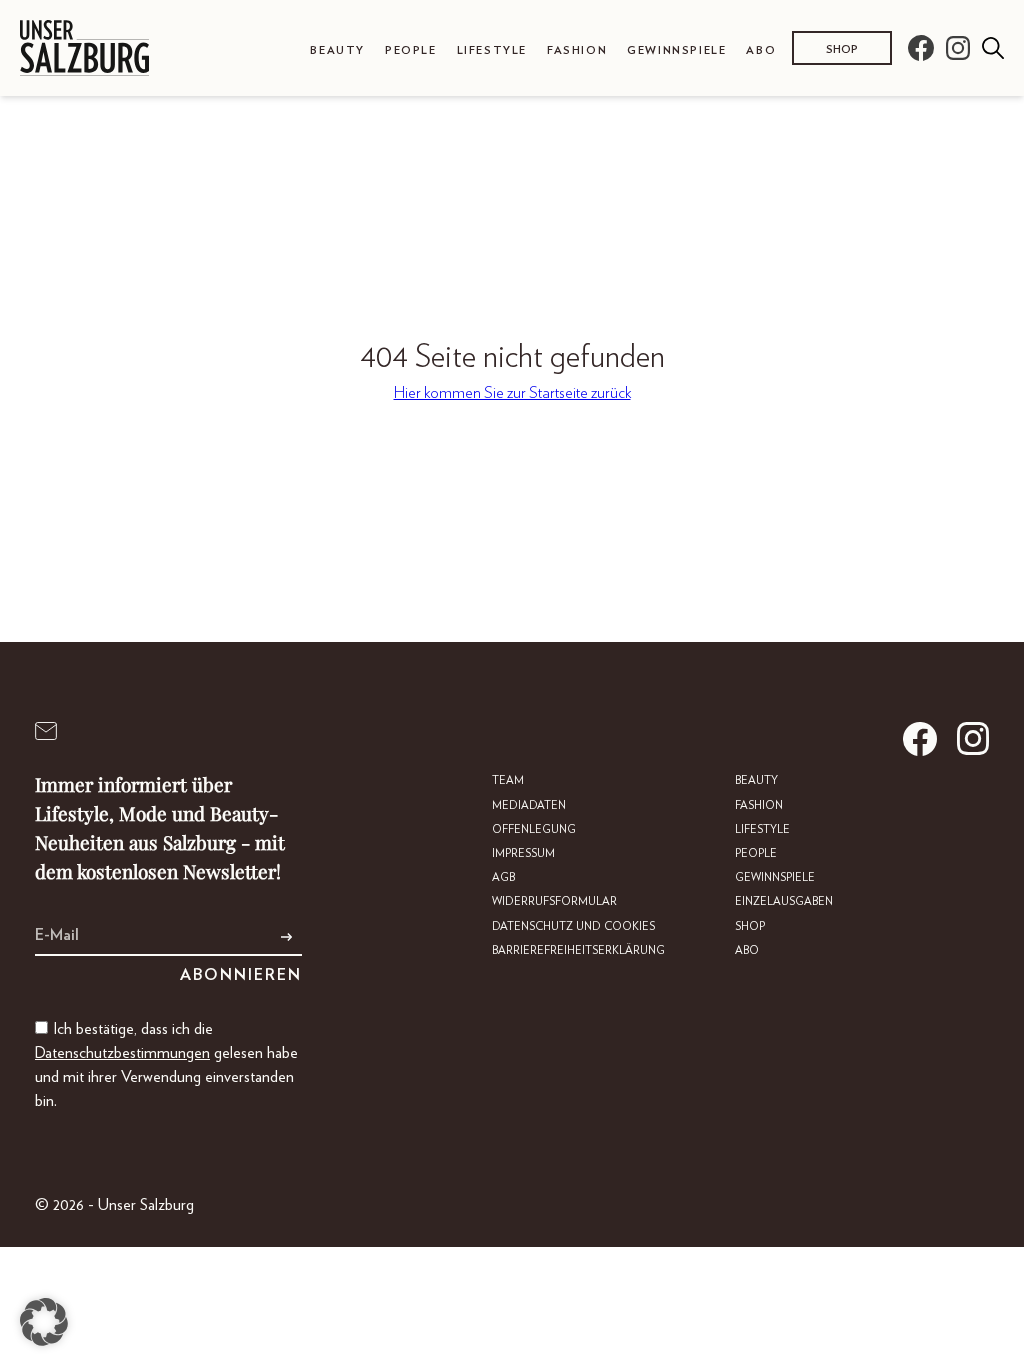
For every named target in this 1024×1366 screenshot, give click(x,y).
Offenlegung (534, 829)
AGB (503, 877)
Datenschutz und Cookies (573, 926)
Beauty (337, 50)
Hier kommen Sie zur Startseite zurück (512, 393)
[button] (44, 1322)
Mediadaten (529, 805)
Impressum (523, 853)
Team (508, 780)
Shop (842, 49)
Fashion (577, 50)
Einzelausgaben (784, 901)
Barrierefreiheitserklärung (578, 950)
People (411, 50)
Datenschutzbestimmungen (122, 1053)
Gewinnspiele (676, 50)
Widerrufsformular (554, 901)
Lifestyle (492, 50)
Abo (761, 50)
